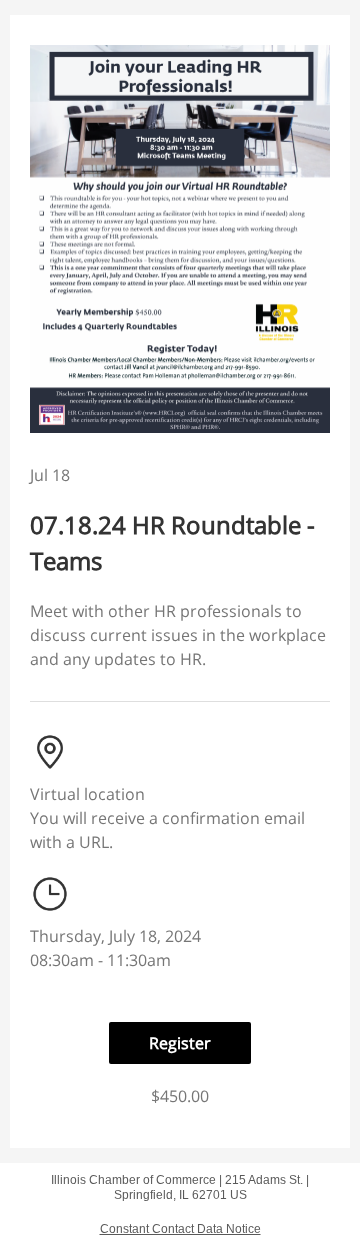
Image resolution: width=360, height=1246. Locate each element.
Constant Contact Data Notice (180, 1229)
